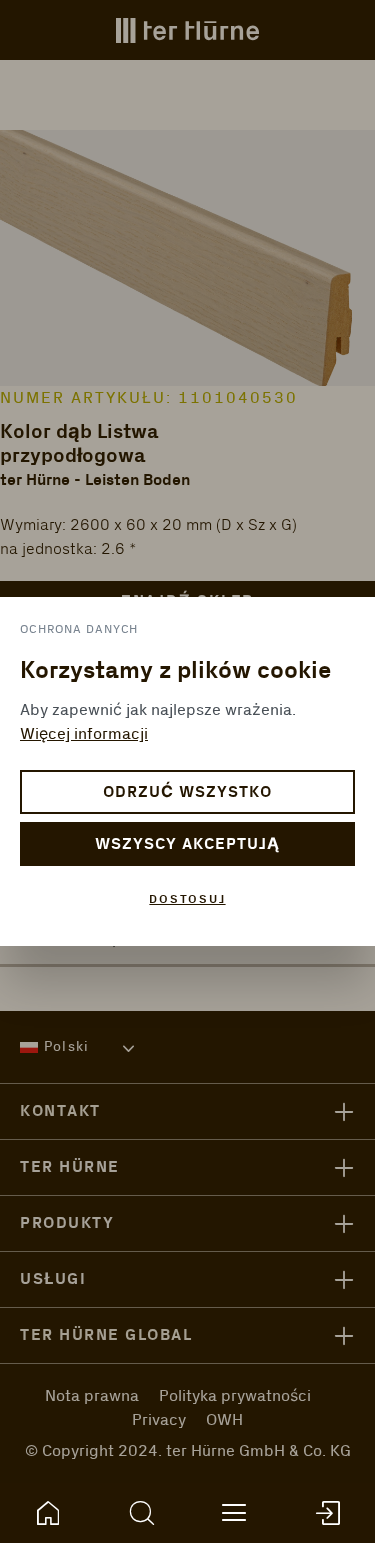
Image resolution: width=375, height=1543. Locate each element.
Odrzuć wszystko (187, 792)
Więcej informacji (84, 734)
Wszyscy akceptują (187, 844)
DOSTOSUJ (187, 899)
